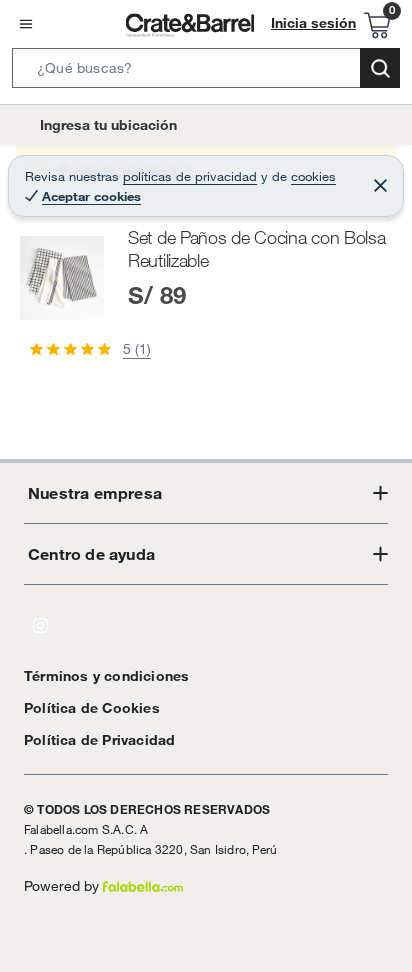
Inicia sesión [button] (313, 23)
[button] (206, 72)
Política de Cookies (92, 708)
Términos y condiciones (106, 676)
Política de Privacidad (99, 740)
